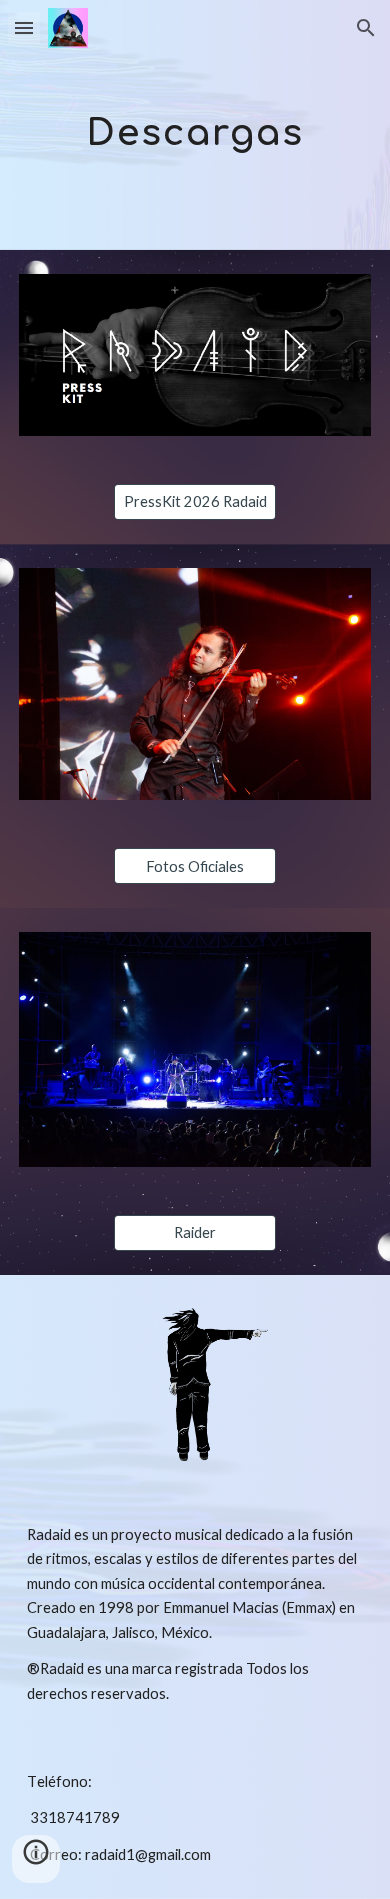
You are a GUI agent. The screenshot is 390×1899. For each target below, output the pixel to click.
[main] (195, 124)
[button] (24, 27)
